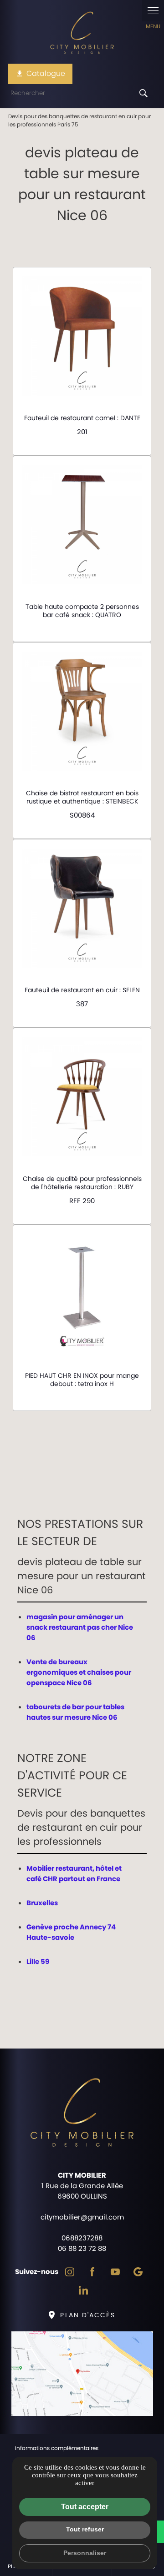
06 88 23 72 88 (82, 2248)
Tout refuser (85, 2529)
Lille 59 (38, 1961)
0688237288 (82, 2238)
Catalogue (40, 73)
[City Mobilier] (82, 34)
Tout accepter (85, 2507)
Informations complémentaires (57, 2448)
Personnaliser (85, 2553)
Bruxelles (42, 1903)
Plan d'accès (87, 2315)
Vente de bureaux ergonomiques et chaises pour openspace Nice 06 (79, 1672)
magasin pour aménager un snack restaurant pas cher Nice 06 (80, 1627)
